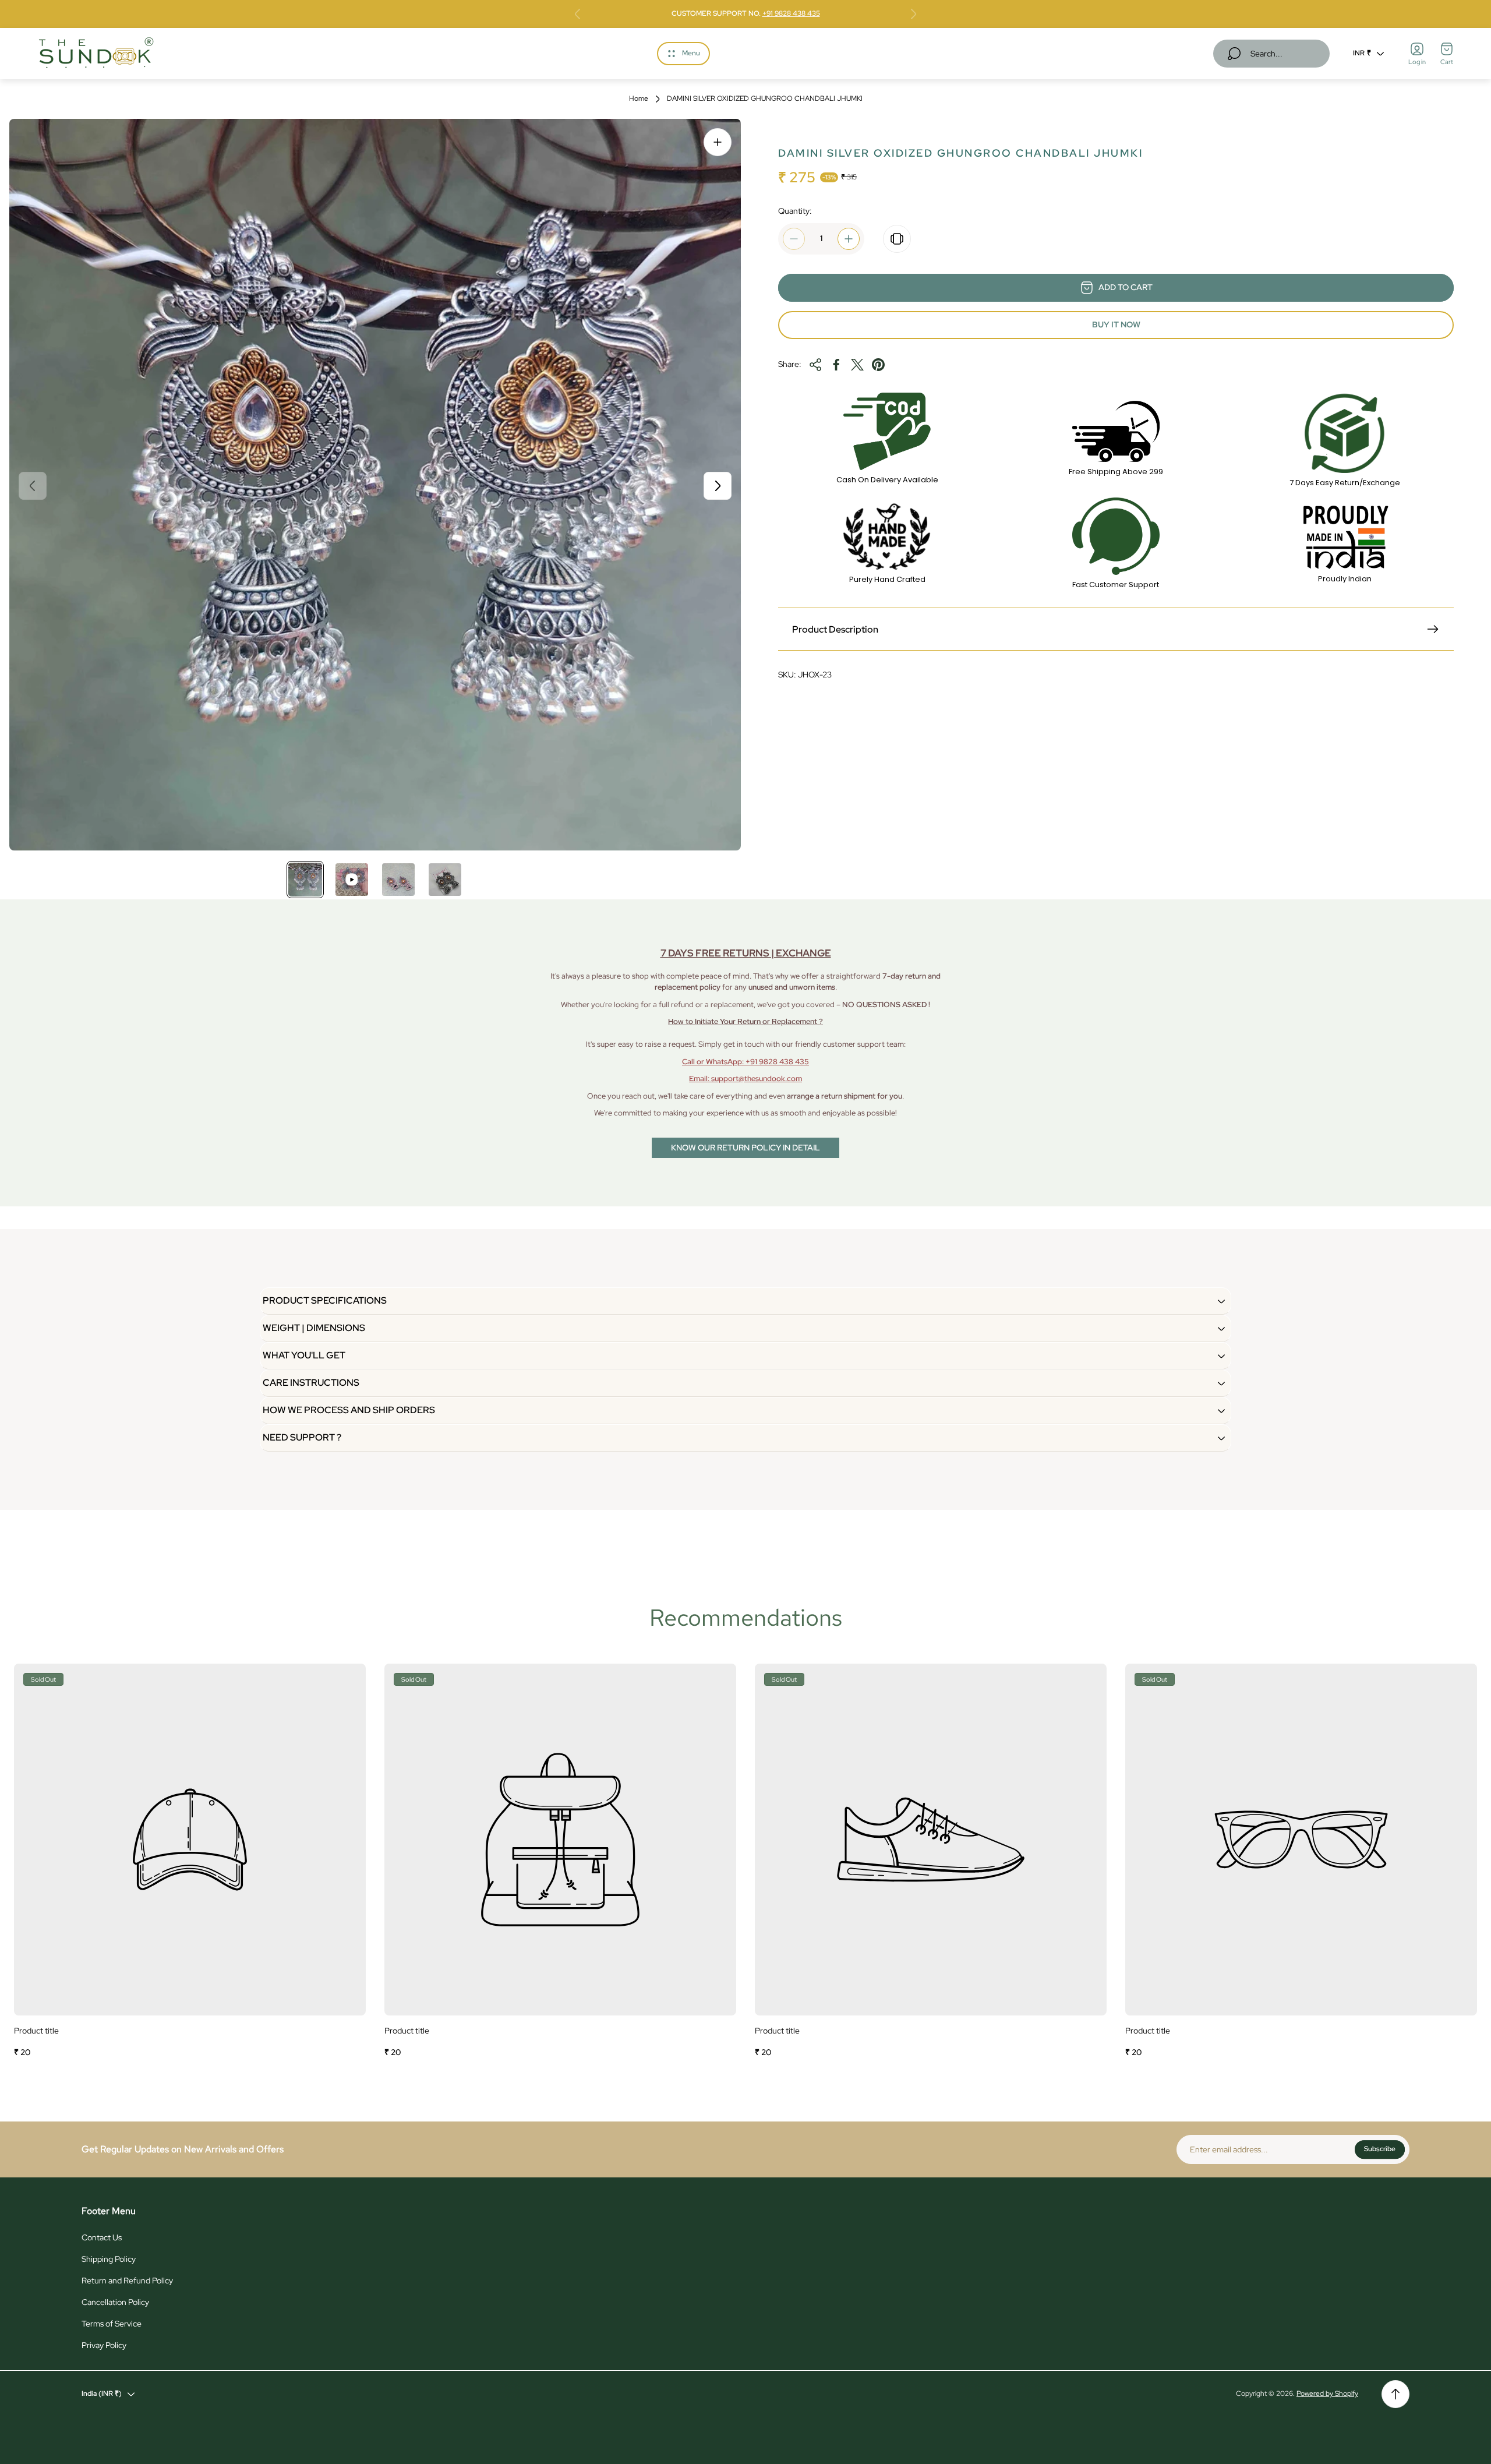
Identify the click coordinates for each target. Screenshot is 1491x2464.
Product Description (835, 629)
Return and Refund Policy (127, 2281)
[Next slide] (913, 14)
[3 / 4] (398, 880)
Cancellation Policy (115, 2302)
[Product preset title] (190, 1840)
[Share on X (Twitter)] (857, 365)
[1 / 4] (305, 880)
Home (639, 99)
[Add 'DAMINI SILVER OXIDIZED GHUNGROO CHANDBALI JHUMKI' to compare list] (897, 239)
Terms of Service (112, 2324)
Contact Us (102, 2237)
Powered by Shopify (1327, 2394)
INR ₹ (1362, 53)
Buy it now (1116, 324)
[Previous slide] (578, 14)
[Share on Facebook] (836, 365)
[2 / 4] (352, 880)
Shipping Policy (109, 2259)
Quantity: (795, 211)
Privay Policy (104, 2345)
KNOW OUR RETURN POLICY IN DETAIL (745, 1148)
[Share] (815, 365)
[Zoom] (718, 142)
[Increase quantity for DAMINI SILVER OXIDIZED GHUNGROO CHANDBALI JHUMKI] (849, 239)
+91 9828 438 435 (791, 13)
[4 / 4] (445, 880)
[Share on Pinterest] (878, 365)
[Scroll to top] (1395, 2394)
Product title (36, 2031)
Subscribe (1380, 2149)
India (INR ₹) (102, 2394)
